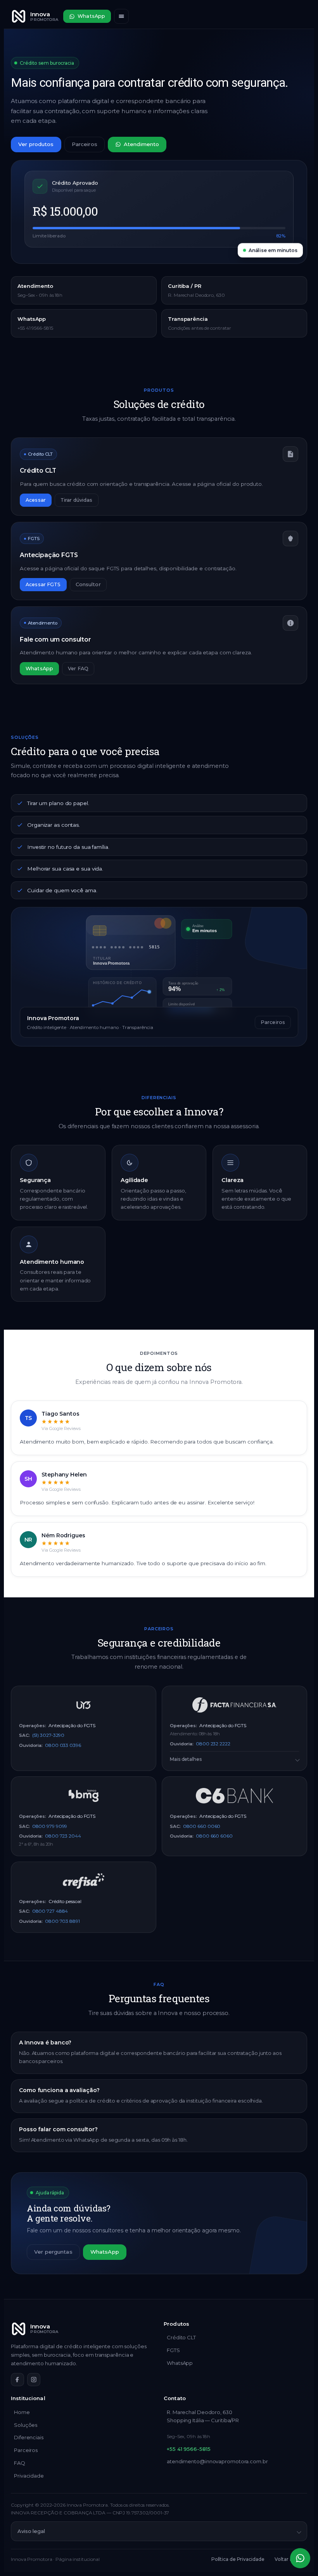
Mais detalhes (186, 1759)
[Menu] (121, 16)
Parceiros (85, 144)
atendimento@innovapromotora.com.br (217, 2461)
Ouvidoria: (31, 1745)
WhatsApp (91, 16)
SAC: (24, 1735)
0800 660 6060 (214, 1836)
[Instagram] (34, 2380)
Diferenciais (29, 2437)
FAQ (20, 2463)
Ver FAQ (78, 669)
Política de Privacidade (238, 2559)
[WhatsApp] (300, 2558)
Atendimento (142, 144)
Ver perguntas (53, 2252)
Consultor (88, 584)
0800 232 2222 (213, 1744)
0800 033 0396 (63, 1745)
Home (22, 2412)
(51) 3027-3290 (48, 1735)
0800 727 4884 (50, 1911)
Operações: (33, 1726)
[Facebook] (17, 2380)
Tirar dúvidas (77, 500)
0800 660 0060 (202, 1826)
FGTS (173, 2350)
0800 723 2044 (63, 1836)
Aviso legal (31, 2531)
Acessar (36, 500)
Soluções (26, 2425)
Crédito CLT (181, 2337)
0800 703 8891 (62, 1921)
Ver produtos (36, 144)
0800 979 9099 (50, 1826)
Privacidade (29, 2476)
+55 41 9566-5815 (188, 2449)
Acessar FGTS (43, 584)
